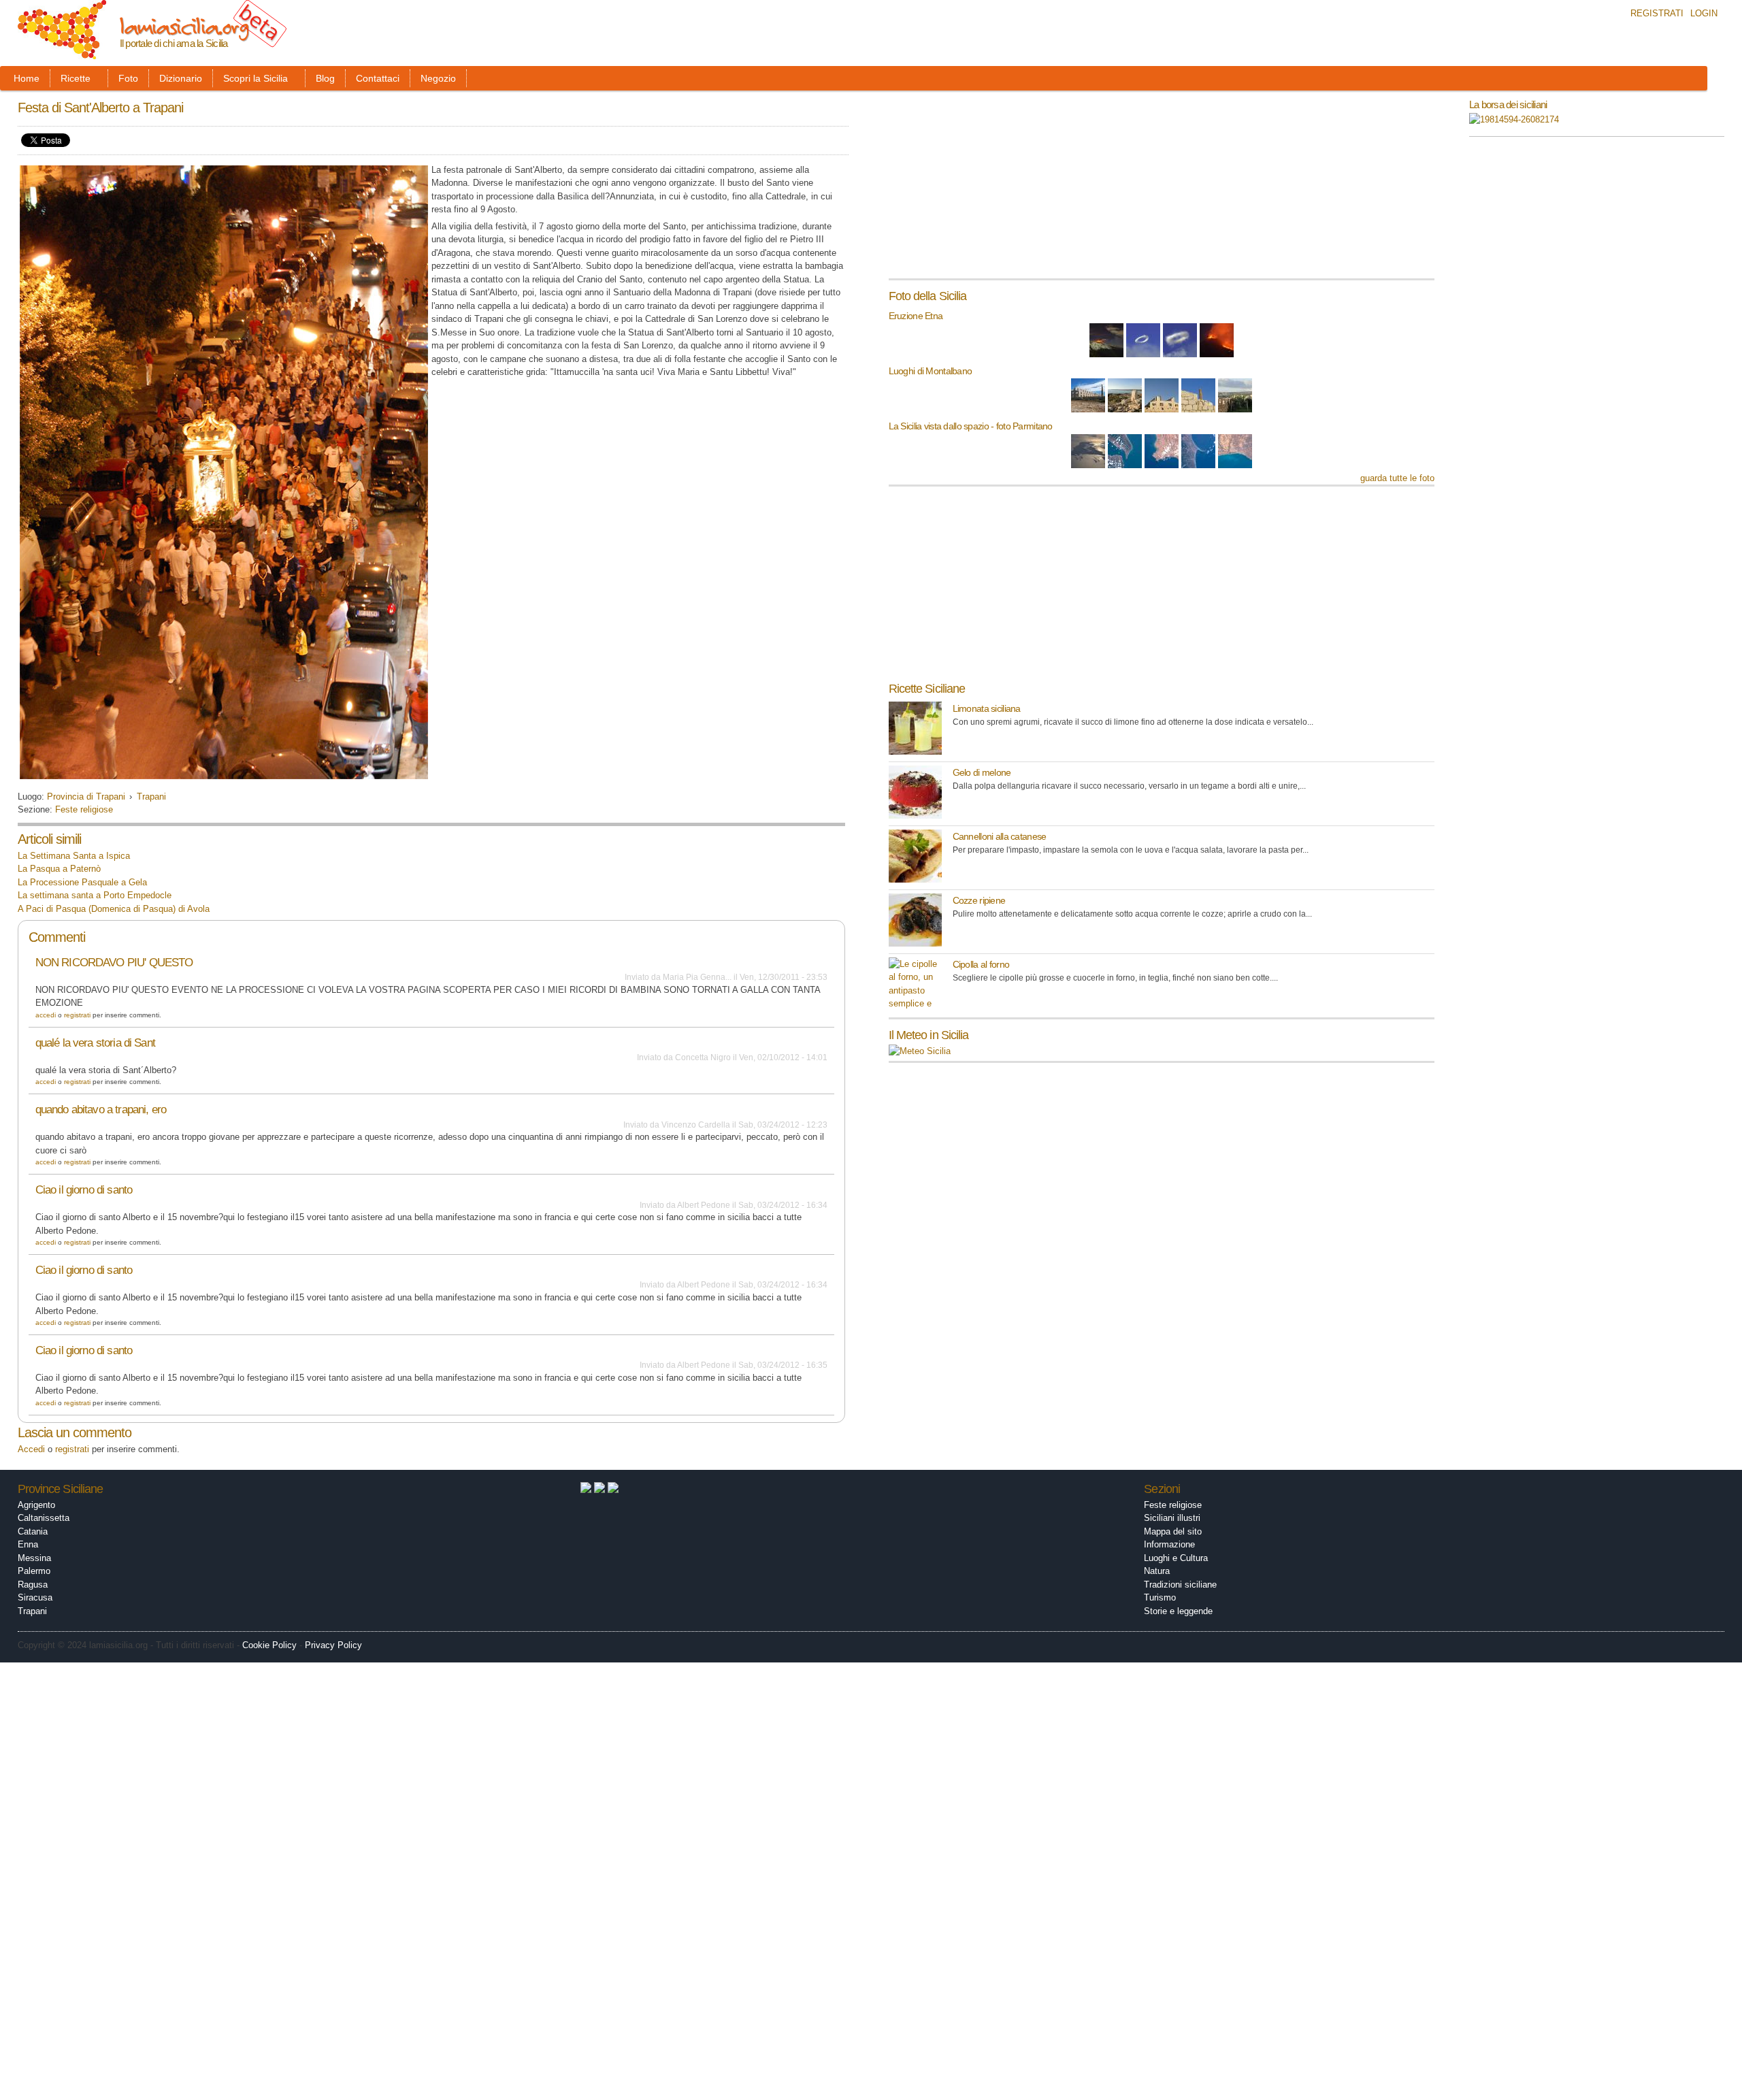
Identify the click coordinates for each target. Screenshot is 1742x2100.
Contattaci (378, 78)
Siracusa (35, 1597)
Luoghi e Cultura (1176, 1558)
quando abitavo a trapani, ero (101, 1110)
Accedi (46, 1015)
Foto (128, 78)
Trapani (151, 797)
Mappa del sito (1173, 1531)
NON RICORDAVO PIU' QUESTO (114, 963)
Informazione (1169, 1544)
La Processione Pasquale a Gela (82, 882)
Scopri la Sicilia (256, 78)
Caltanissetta (44, 1518)
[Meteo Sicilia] (920, 1051)
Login (1704, 13)
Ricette (76, 78)
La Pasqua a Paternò (59, 869)
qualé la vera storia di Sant (95, 1043)
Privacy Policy (333, 1645)
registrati (77, 1015)
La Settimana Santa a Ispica (74, 856)
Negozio (438, 78)
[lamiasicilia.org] (62, 53)
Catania (33, 1531)
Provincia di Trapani (86, 797)
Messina (34, 1558)
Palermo (34, 1571)
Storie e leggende (1178, 1611)
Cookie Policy (269, 1645)
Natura (1157, 1571)
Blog (325, 78)
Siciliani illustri (1172, 1518)
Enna (28, 1544)
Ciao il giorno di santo (84, 1190)
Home (27, 78)
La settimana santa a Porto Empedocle (95, 895)
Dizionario (181, 78)
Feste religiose (84, 809)
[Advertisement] (991, 189)
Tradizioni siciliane (1180, 1585)
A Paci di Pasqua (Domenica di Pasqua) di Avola (114, 909)
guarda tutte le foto (1397, 478)
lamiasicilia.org (184, 26)
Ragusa (33, 1585)
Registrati (1657, 13)
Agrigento (36, 1505)
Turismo (1160, 1597)
